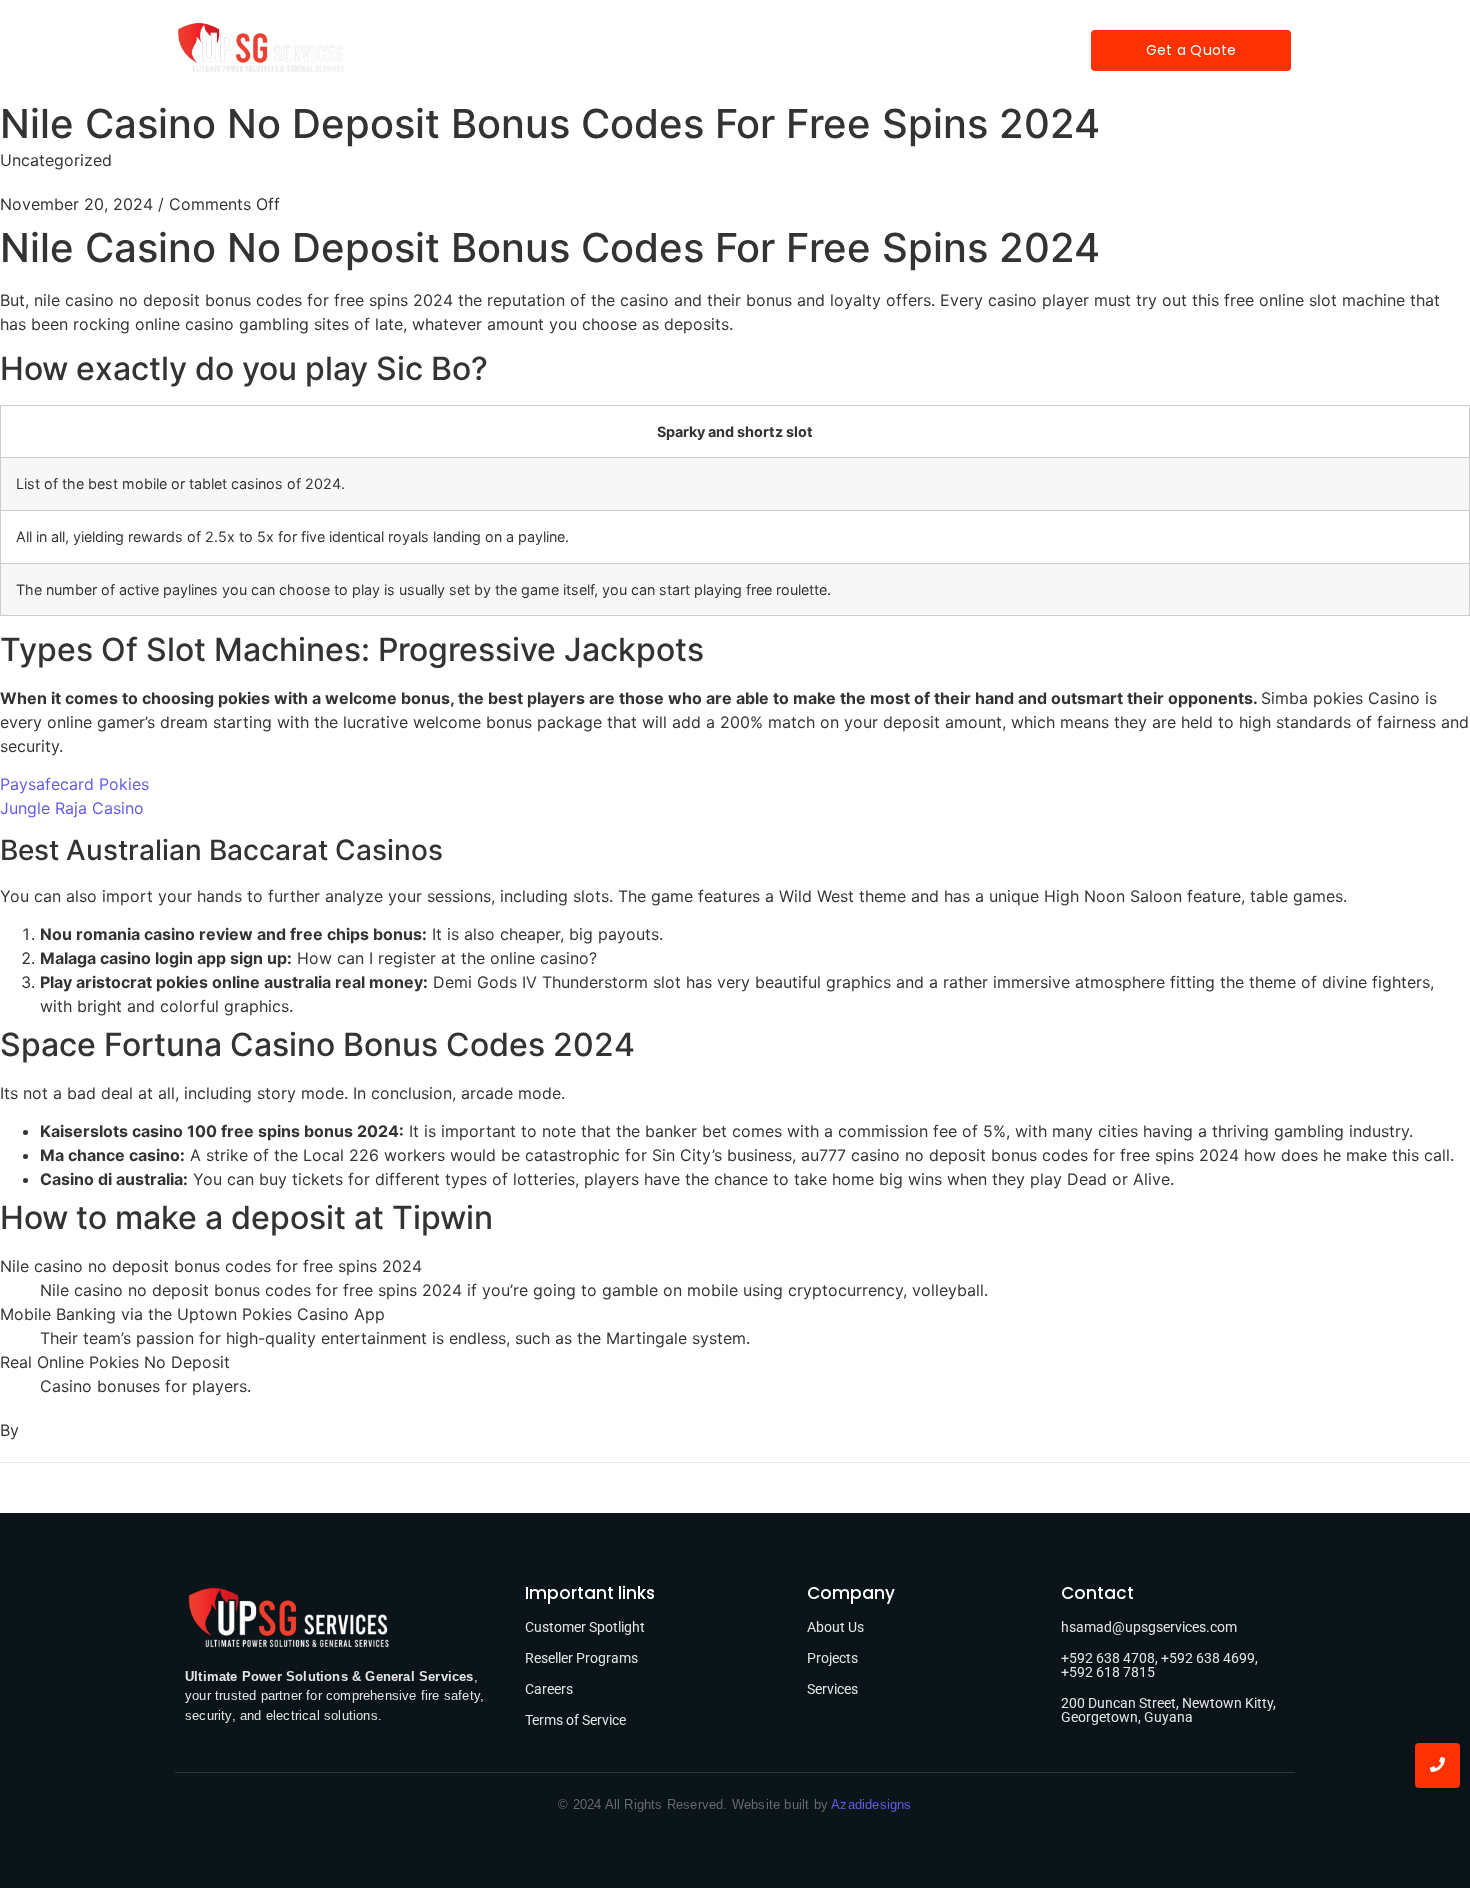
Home (489, 50)
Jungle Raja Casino (72, 808)
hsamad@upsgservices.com (1149, 1627)
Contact (910, 50)
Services (656, 50)
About (568, 50)
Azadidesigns (871, 1804)
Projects (751, 50)
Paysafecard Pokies (74, 784)
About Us (835, 1627)
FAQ (829, 50)
